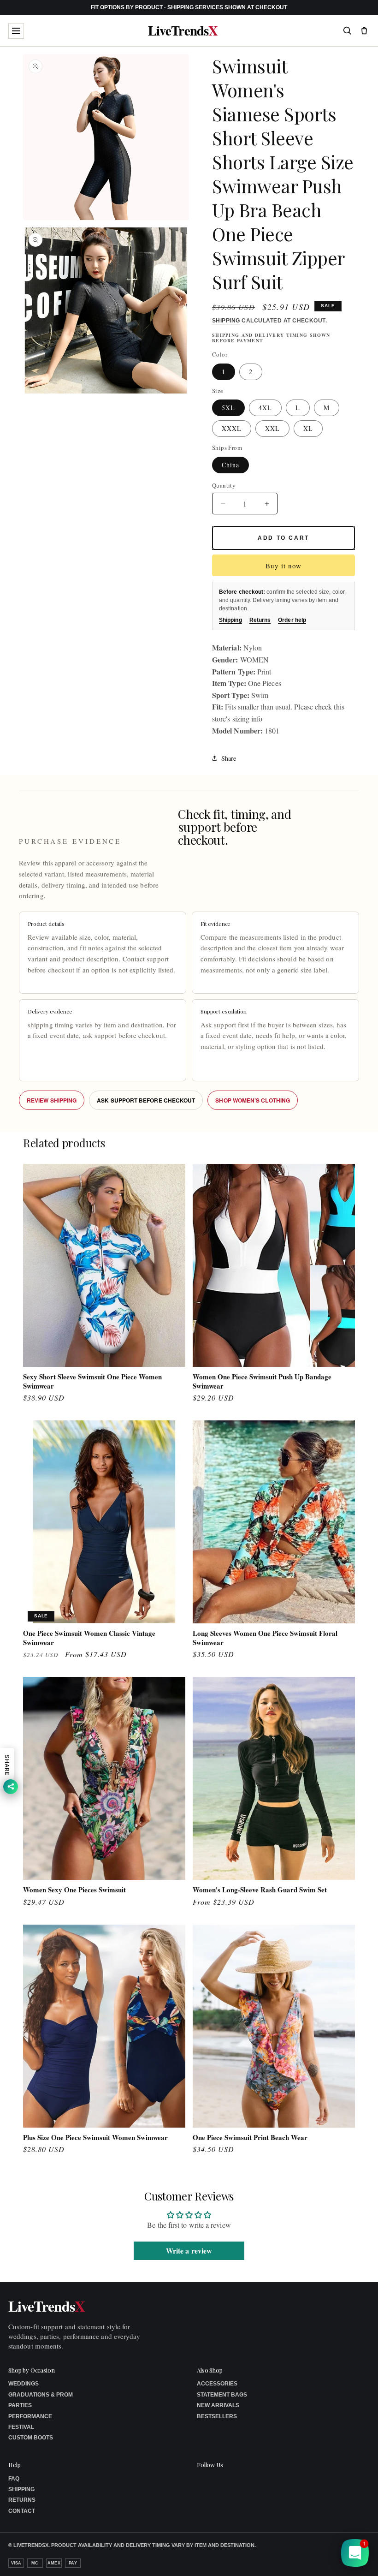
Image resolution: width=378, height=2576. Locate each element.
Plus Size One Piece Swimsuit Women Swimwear (95, 2138)
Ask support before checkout (146, 1100)
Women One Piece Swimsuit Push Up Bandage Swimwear (262, 1381)
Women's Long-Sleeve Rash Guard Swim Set (260, 1890)
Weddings (24, 2384)
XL (308, 428)
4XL (265, 408)
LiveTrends (183, 31)
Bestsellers (217, 2416)
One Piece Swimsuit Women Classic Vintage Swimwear (89, 1638)
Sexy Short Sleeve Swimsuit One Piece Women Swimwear (92, 1381)
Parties (20, 2405)
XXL (272, 428)
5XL (228, 408)
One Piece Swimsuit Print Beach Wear (250, 2138)
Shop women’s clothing (253, 1100)
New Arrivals (218, 2405)
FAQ (14, 2479)
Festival (21, 2427)
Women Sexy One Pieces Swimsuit (74, 1890)
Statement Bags (222, 2395)
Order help (292, 620)
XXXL (232, 428)
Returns (260, 620)
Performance (30, 2416)
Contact (22, 2511)
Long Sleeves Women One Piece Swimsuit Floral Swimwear (265, 1638)
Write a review (189, 2251)
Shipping (226, 321)
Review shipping (52, 1100)
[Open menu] (16, 31)
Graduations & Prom (41, 2395)
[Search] (347, 30)
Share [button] (229, 758)
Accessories (217, 2384)
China (230, 465)
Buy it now (283, 566)
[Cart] (364, 30)
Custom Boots (31, 2438)
